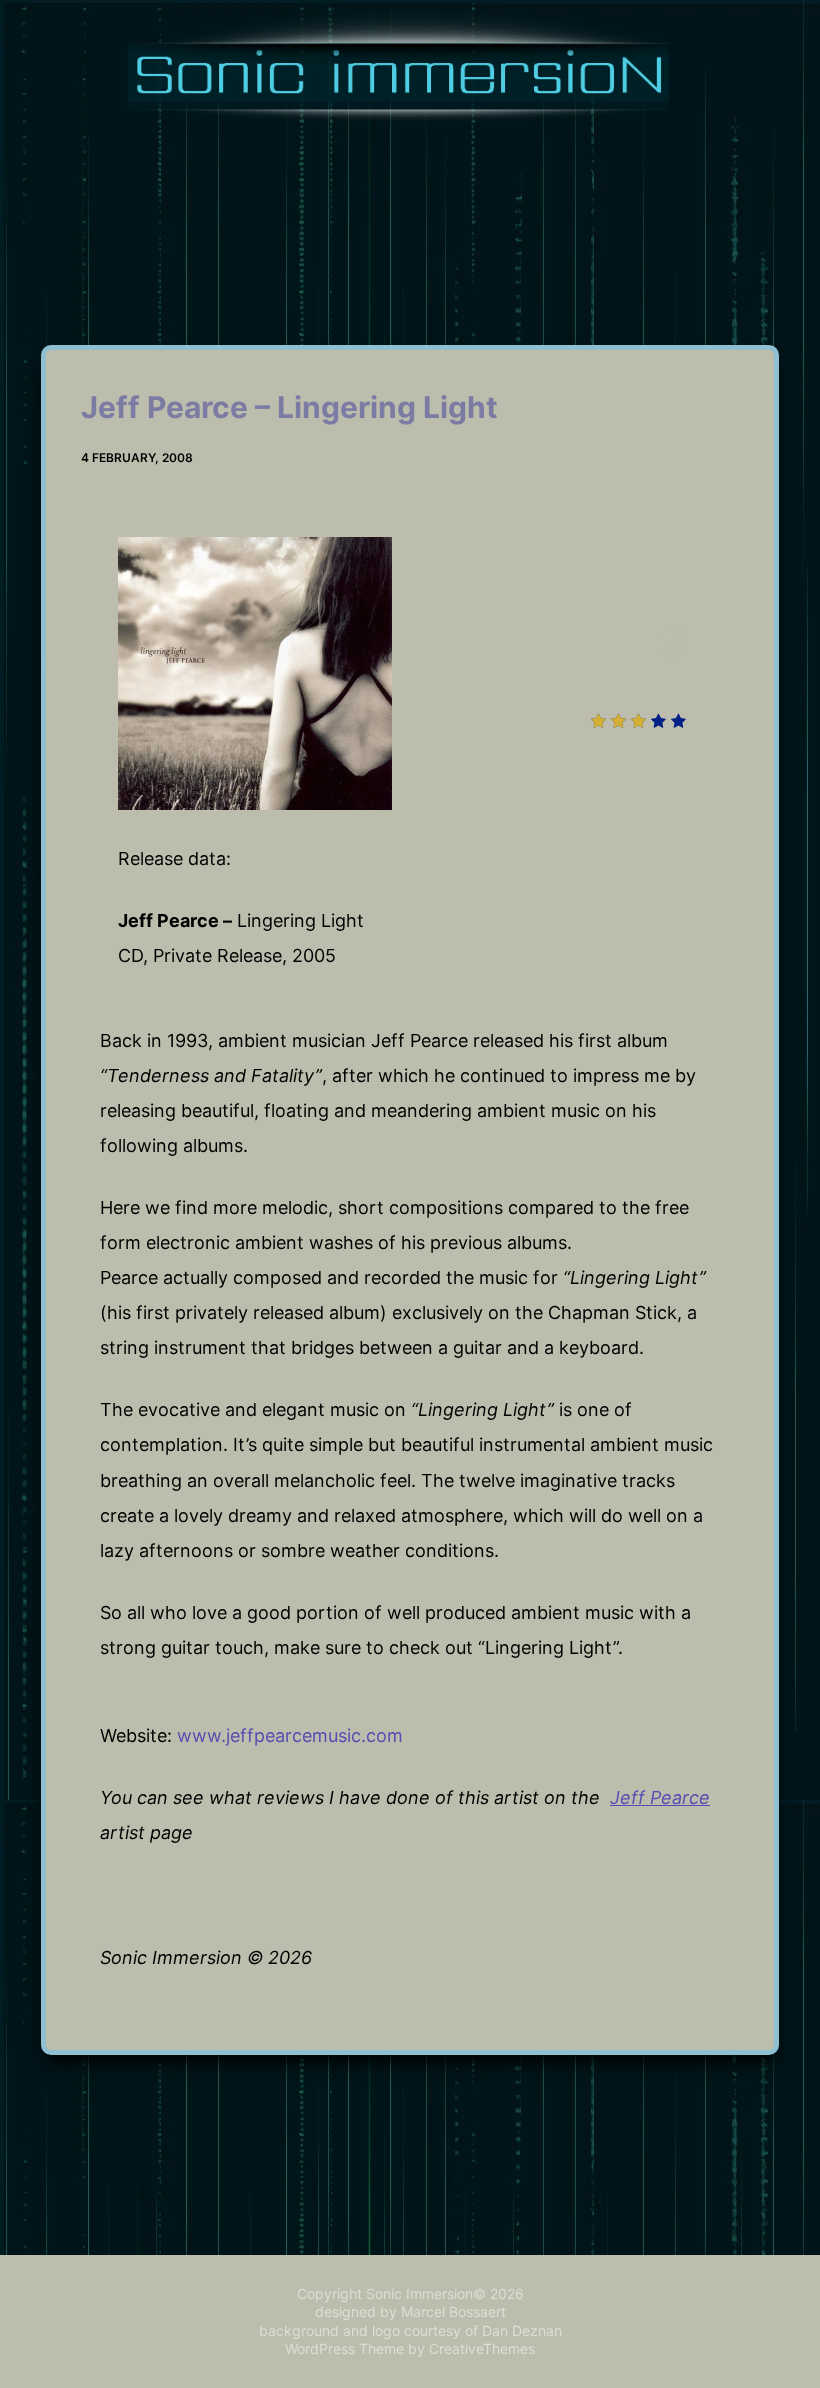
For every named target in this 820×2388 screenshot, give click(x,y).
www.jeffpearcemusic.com (290, 1735)
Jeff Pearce (660, 1797)
